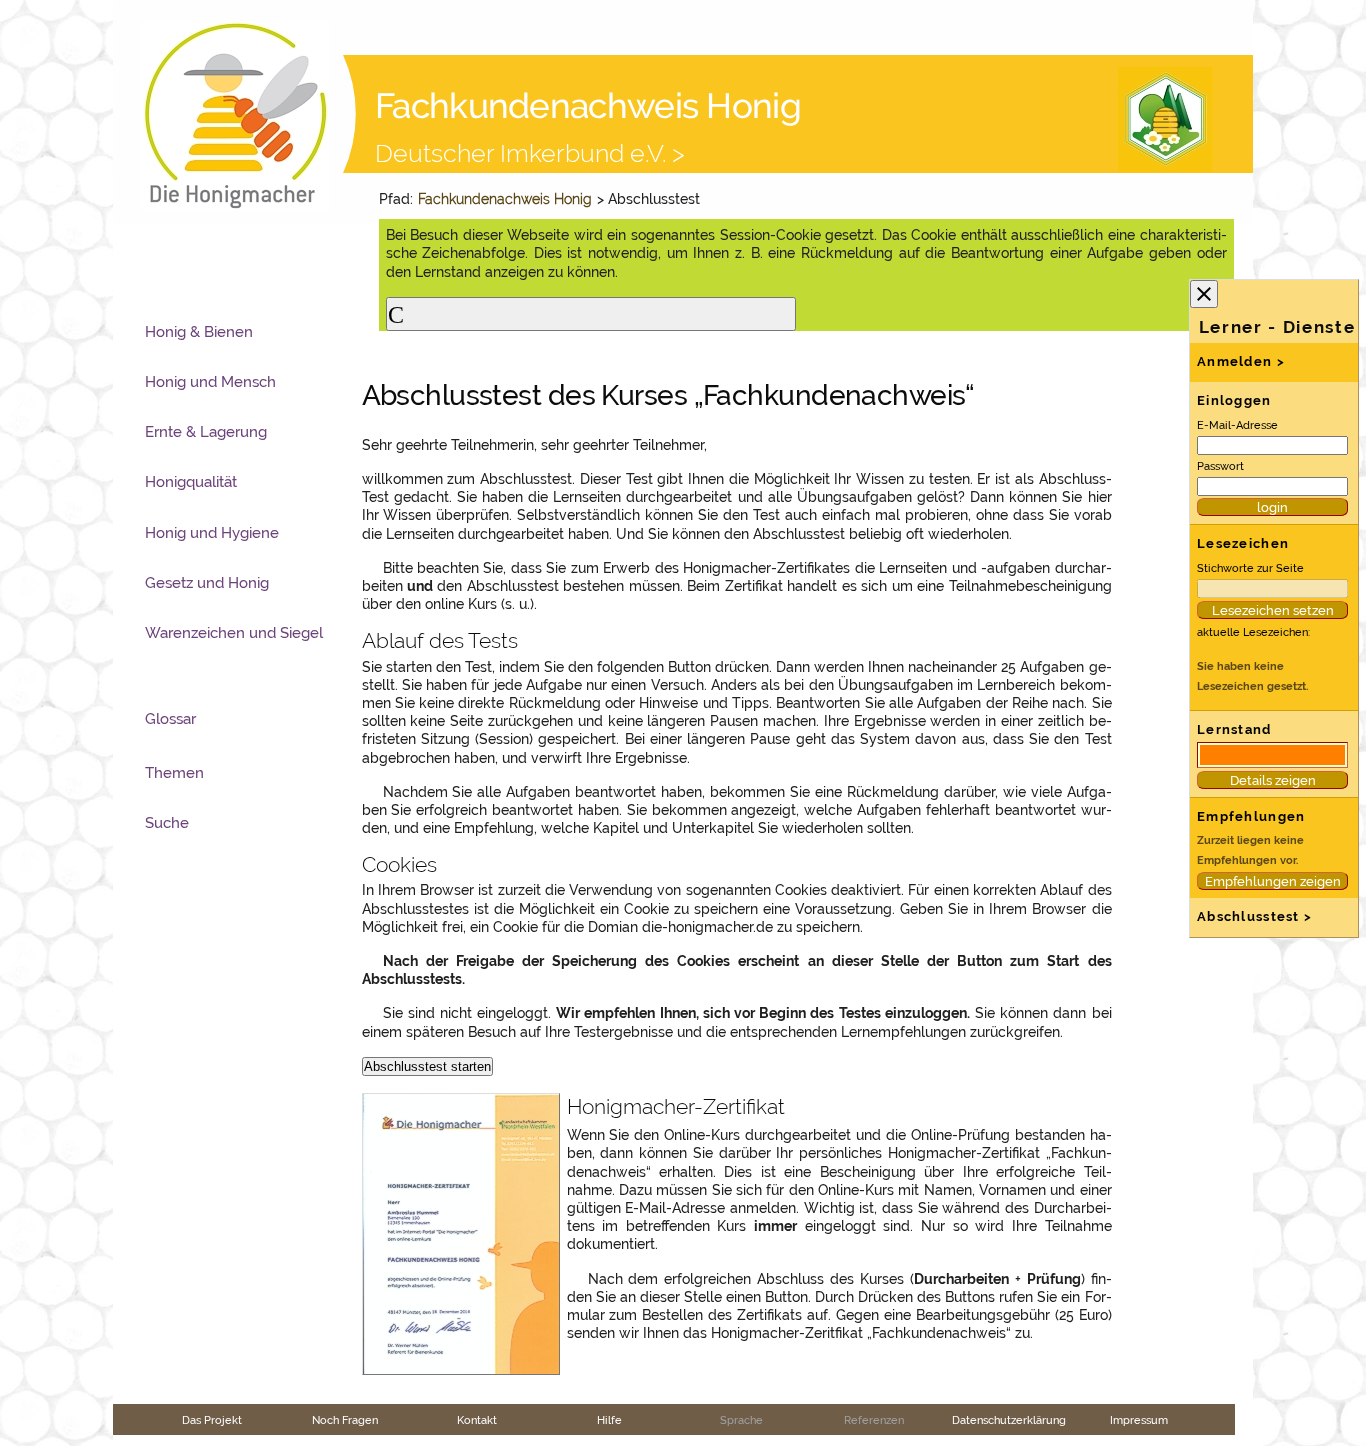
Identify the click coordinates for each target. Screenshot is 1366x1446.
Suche (167, 823)
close (1204, 294)
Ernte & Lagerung (206, 432)
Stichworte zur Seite (1250, 568)
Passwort (1220, 466)
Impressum (1139, 1420)
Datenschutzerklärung (1009, 1420)
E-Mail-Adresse (1237, 425)
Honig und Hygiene (212, 533)
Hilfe (609, 1420)
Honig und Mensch (210, 382)
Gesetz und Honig (207, 583)
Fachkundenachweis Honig (505, 199)
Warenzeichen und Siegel (234, 633)
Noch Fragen (345, 1420)
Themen (174, 773)
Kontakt (477, 1420)
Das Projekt (212, 1420)
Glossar (170, 719)
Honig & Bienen (199, 332)
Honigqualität (191, 482)
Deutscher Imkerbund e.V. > (530, 153)
